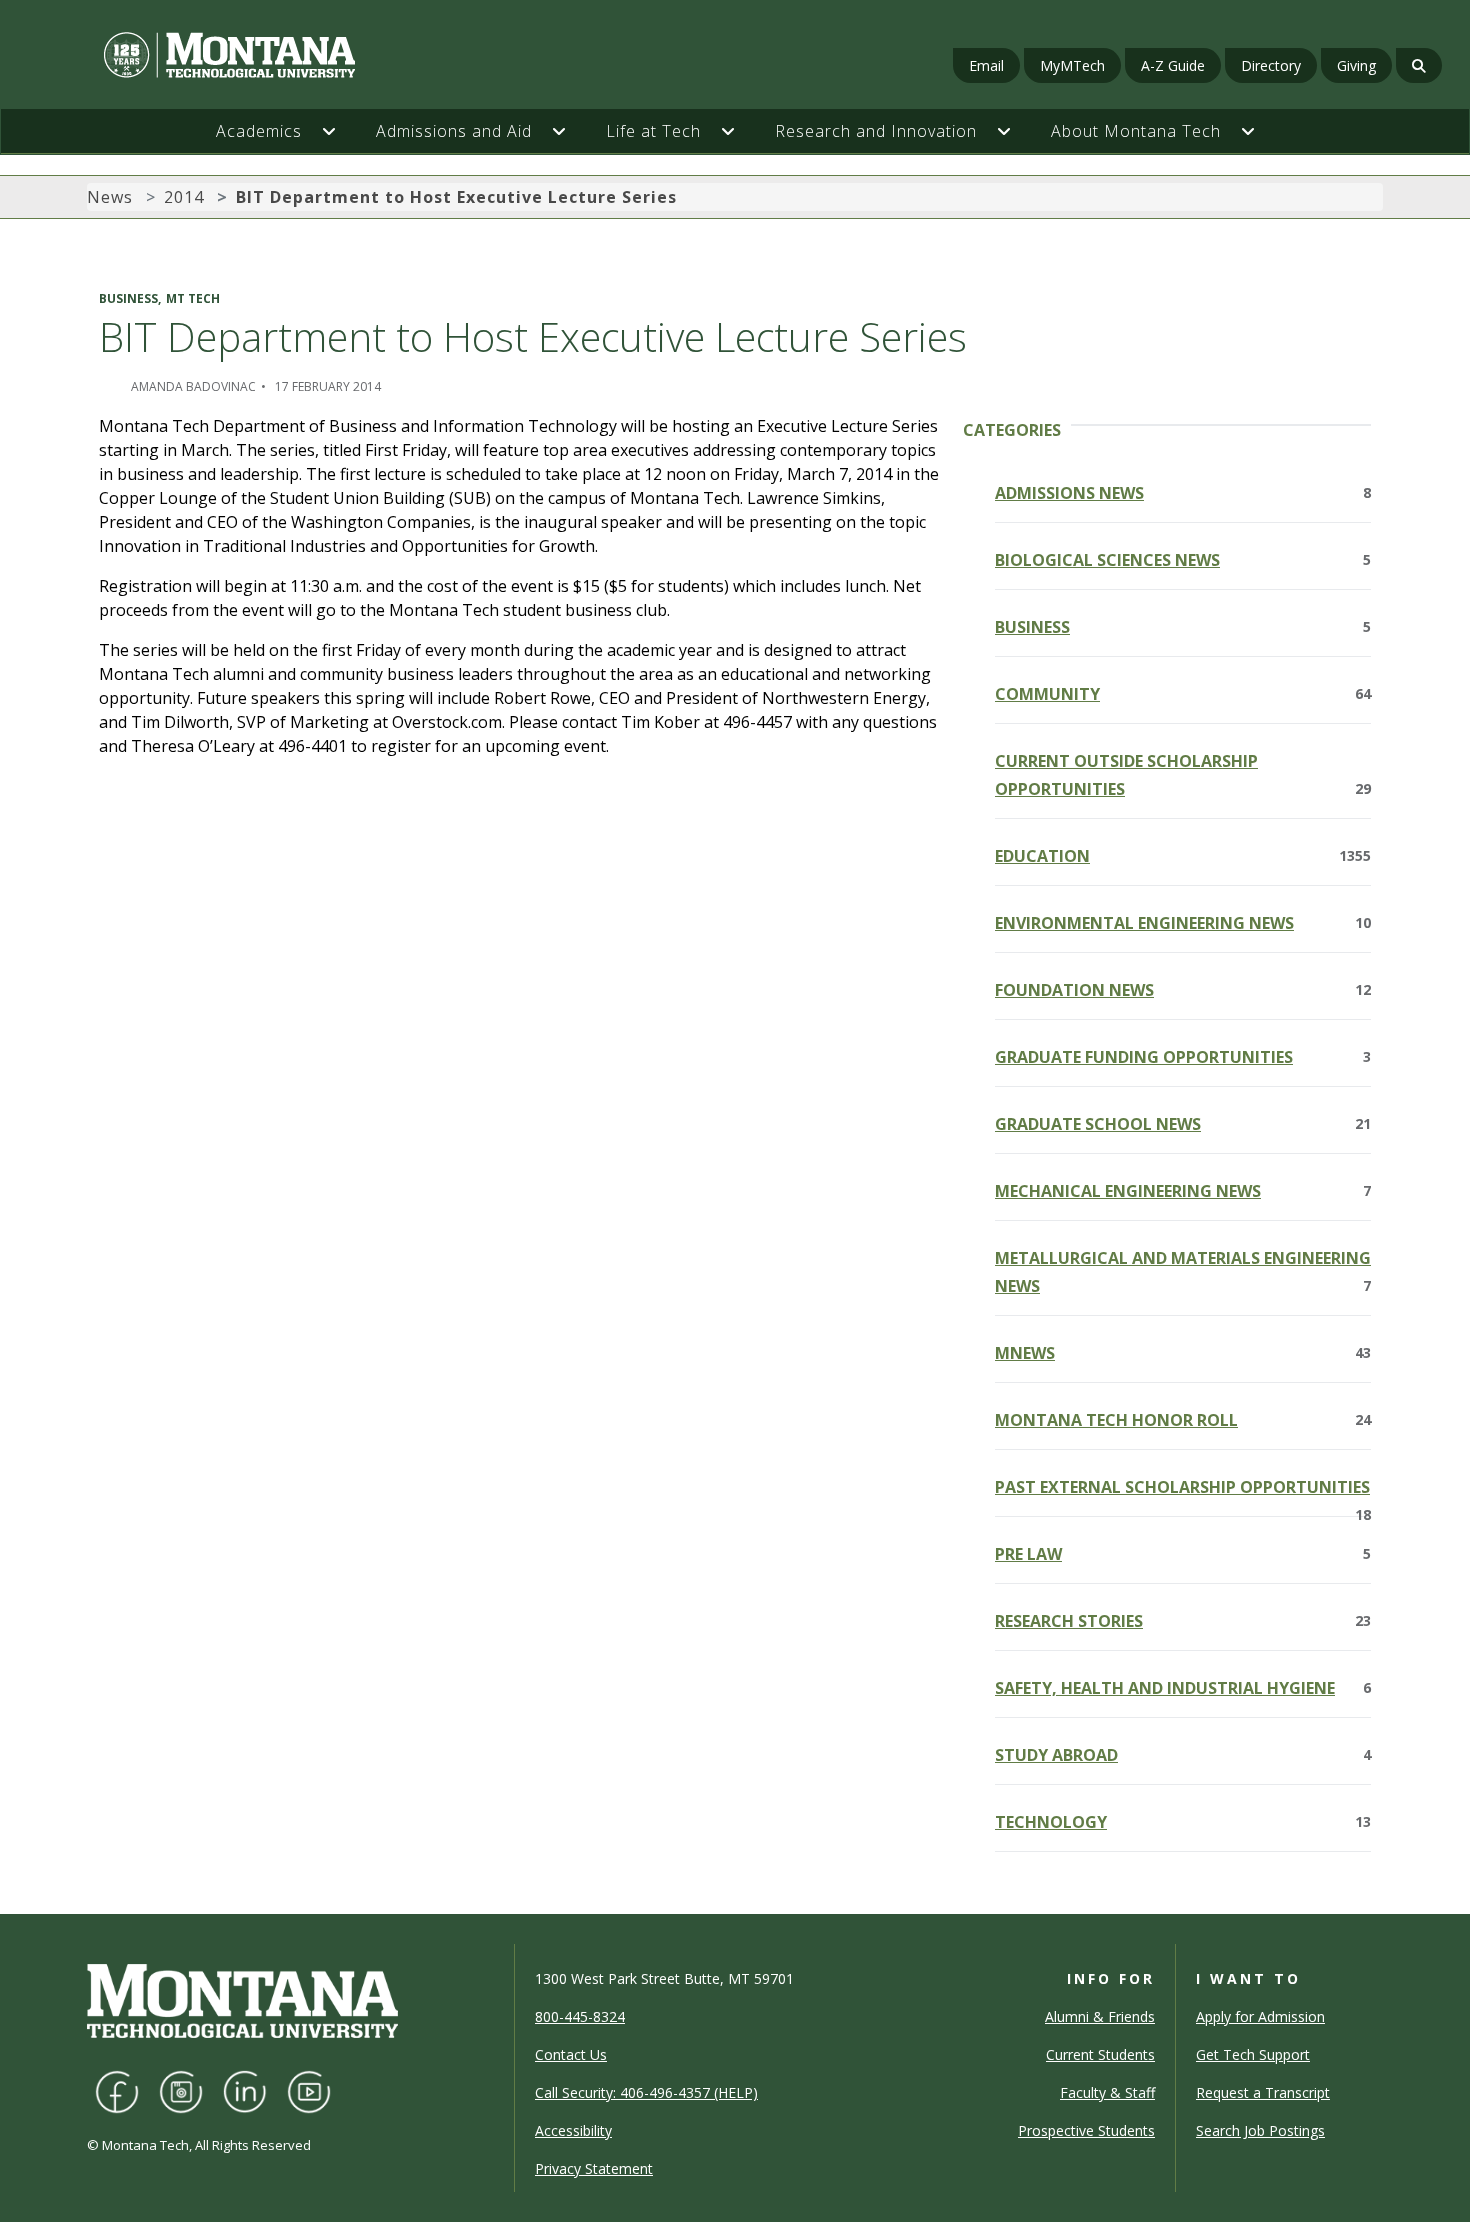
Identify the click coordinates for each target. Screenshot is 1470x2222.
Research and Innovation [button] (876, 131)
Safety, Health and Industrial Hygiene (1183, 1688)
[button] (339, 131)
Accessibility (573, 2130)
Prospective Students (1086, 2130)
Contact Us (571, 2054)
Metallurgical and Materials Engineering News (1183, 1272)
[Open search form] (1419, 65)
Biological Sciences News (1183, 560)
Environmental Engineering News (1183, 923)
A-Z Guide (1173, 65)
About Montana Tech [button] (1136, 131)
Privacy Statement (594, 2168)
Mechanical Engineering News (1183, 1191)
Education (1183, 856)
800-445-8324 (580, 2016)
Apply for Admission (1260, 2016)
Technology (1183, 1822)
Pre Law (1183, 1554)
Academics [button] (259, 131)
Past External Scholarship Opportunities (1183, 1488)
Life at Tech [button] (653, 131)
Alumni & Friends (1100, 2016)
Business (1183, 627)
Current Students (1100, 2054)
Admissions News (1183, 493)
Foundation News (1183, 990)
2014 (184, 197)
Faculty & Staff (1107, 2092)
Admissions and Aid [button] (454, 131)
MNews (1183, 1353)
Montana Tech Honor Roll (1183, 1420)
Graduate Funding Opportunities (1183, 1057)
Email (986, 65)
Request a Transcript (1263, 2092)
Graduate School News (1183, 1124)
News (110, 197)
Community (1183, 694)
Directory (1271, 65)
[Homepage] (253, 55)
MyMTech (1072, 65)
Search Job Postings (1260, 2130)
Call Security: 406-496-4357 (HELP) (646, 2092)
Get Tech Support (1253, 2054)
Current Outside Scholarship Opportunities (1183, 775)
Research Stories (1183, 1621)
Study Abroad (1183, 1755)
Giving (1356, 65)
